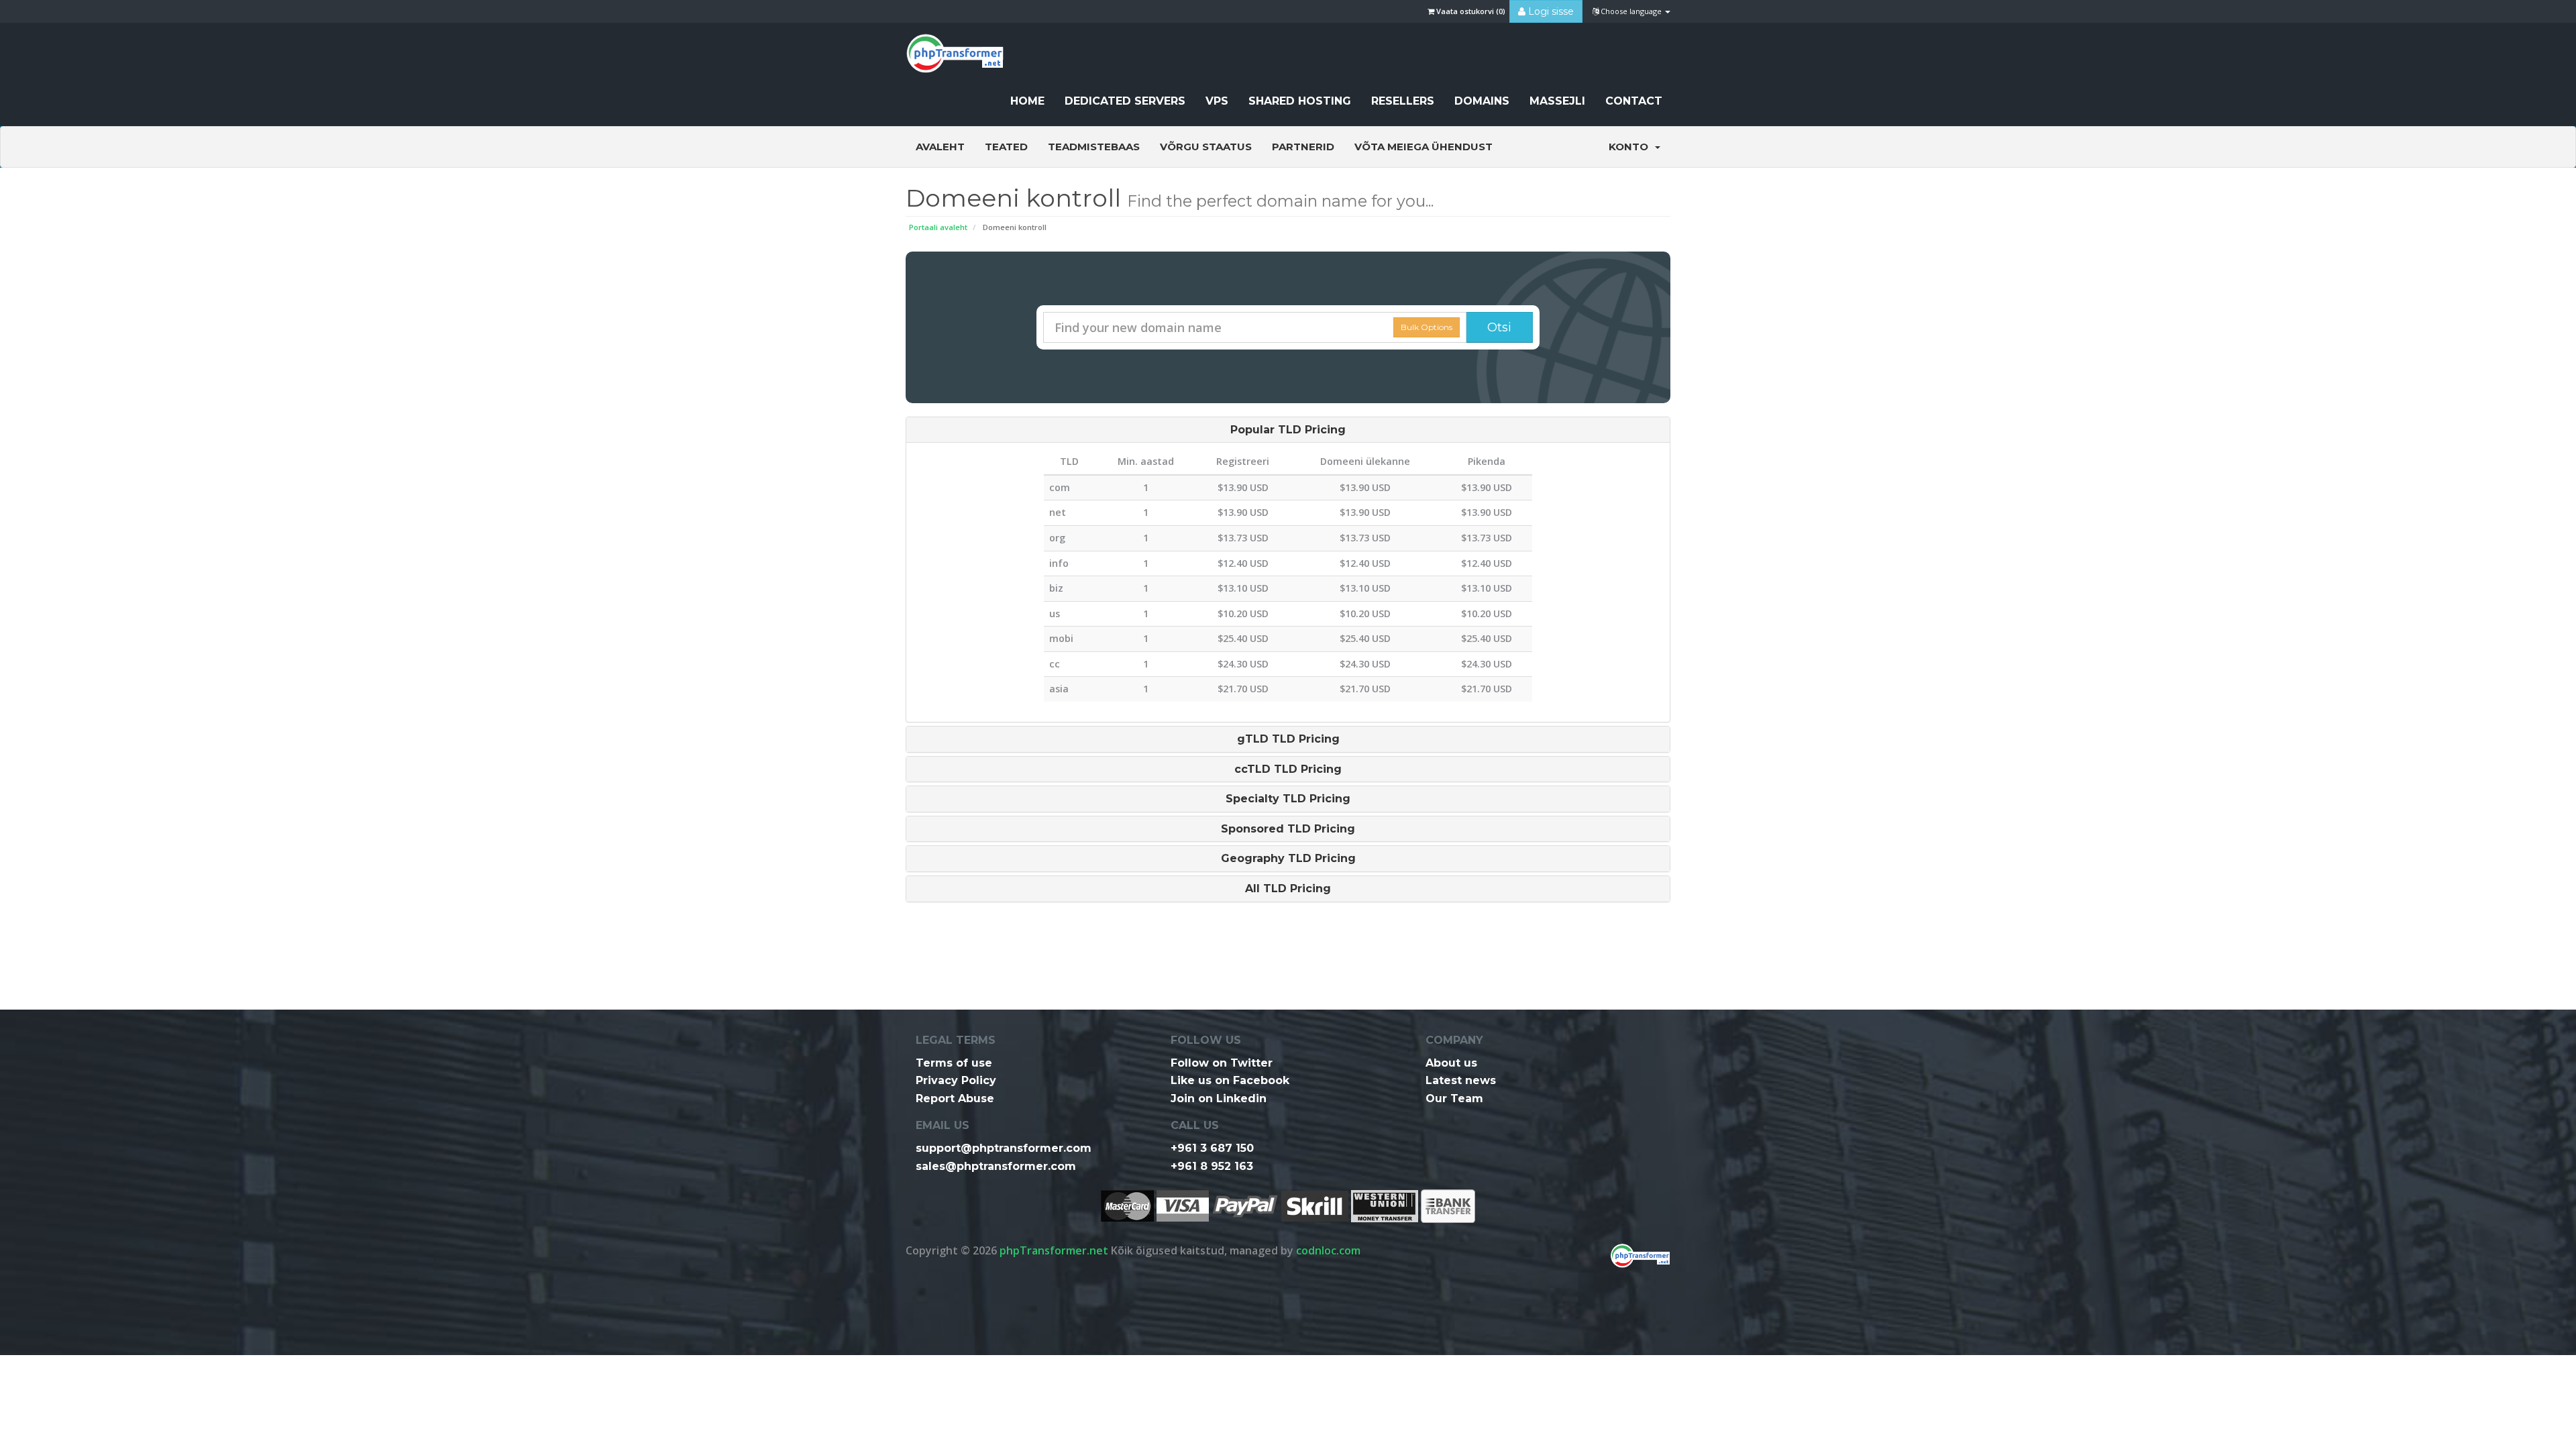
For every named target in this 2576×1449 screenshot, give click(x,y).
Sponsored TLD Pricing (1288, 829)
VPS (1217, 101)
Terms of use (954, 1063)
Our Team (1454, 1098)
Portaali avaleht (938, 227)
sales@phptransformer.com (996, 1166)
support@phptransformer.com (1004, 1148)
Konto (1631, 147)
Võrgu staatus (1206, 147)
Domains (1482, 101)
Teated (1006, 147)
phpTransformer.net (1054, 1250)
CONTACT (1634, 101)
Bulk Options (1427, 327)
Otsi (1499, 327)
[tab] (1288, 430)
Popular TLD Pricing (1288, 430)
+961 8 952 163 (1212, 1166)
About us (1451, 1063)
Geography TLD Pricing (1288, 859)
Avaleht (940, 147)
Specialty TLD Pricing (1288, 799)
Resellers (1403, 101)
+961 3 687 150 (1212, 1148)
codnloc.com (1328, 1250)
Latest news (1461, 1080)
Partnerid (1303, 147)
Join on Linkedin (1219, 1098)
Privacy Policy (956, 1080)
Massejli (1557, 101)
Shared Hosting (1300, 101)
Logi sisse (1550, 11)
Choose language (1631, 11)
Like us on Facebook (1230, 1080)
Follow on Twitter (1222, 1063)
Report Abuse (955, 1098)
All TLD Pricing (1288, 889)
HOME (1027, 101)
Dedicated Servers (1125, 101)
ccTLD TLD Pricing (1288, 769)
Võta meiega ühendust (1424, 147)
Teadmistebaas (1094, 147)
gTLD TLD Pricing (1288, 739)
